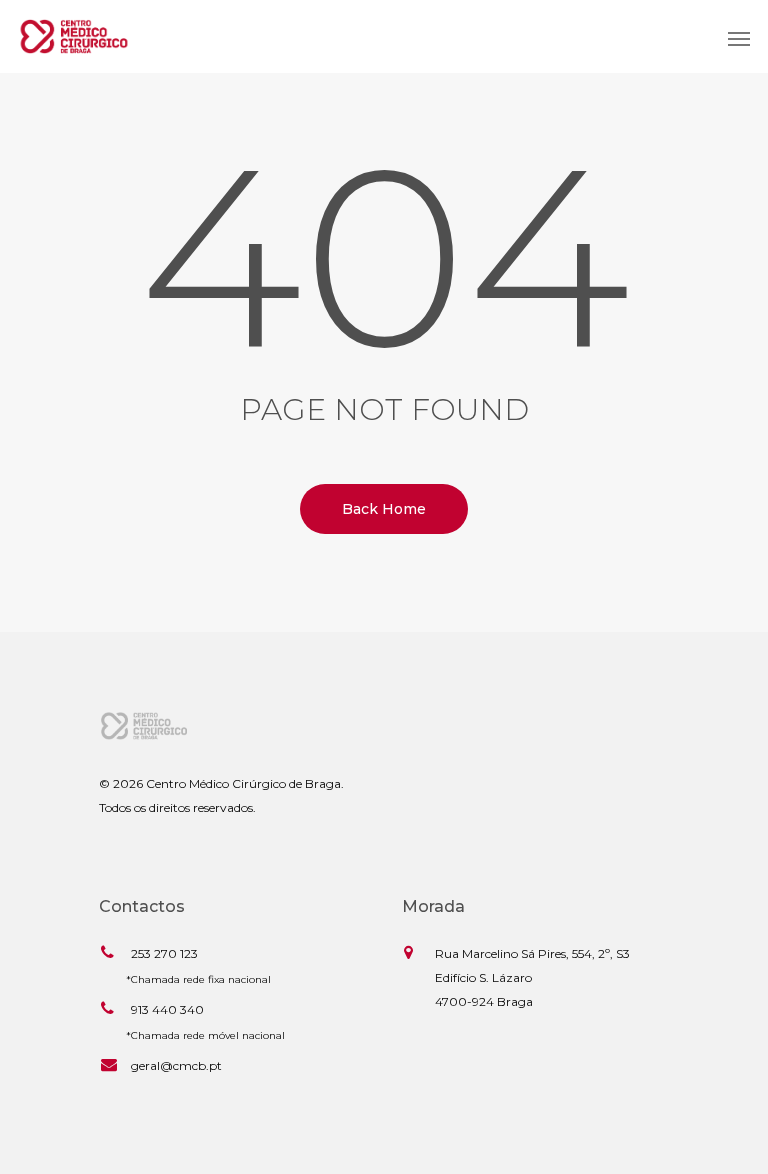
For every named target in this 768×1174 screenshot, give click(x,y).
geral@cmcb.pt (176, 1065)
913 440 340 (167, 1009)
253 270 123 (164, 953)
